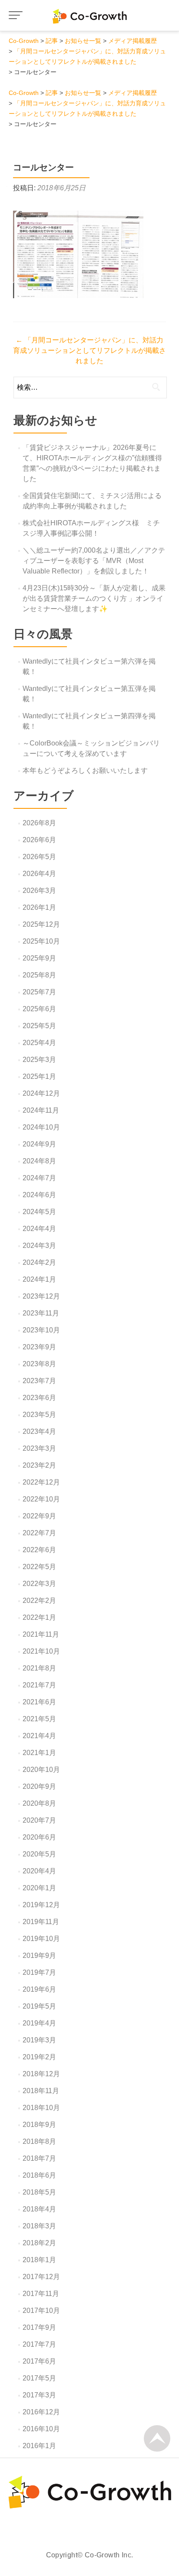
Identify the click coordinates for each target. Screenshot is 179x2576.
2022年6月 (39, 1550)
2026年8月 (39, 823)
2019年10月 (41, 1939)
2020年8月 (39, 1803)
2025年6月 (39, 1009)
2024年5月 (39, 1212)
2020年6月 (39, 1837)
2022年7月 (39, 1533)
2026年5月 (39, 857)
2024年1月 (39, 1279)
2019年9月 (39, 1956)
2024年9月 (39, 1144)
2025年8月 (39, 975)
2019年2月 (39, 2057)
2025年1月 (39, 1076)
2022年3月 (39, 1584)
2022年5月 (39, 1567)
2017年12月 (41, 2277)
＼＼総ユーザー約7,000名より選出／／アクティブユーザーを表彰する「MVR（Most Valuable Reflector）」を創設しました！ (94, 561)
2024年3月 (39, 1246)
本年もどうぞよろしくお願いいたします (85, 770)
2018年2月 (39, 2243)
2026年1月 (39, 907)
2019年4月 (39, 2023)
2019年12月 (41, 1905)
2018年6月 (39, 2175)
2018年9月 (39, 2125)
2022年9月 (39, 1516)
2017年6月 (39, 2361)
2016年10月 (41, 2429)
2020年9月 (39, 1786)
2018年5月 (39, 2192)
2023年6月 (39, 1398)
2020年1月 (39, 1888)
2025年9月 (39, 958)
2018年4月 (39, 2209)
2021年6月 (39, 1702)
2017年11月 (41, 2294)
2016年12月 (41, 2412)
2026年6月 (39, 840)
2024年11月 (41, 1110)
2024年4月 (39, 1229)
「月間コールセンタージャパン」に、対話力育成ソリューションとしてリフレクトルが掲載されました (89, 350)
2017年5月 (39, 2378)
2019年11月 (41, 1922)
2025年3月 (39, 1060)
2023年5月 (39, 1415)
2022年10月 (41, 1499)
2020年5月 (39, 1854)
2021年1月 (39, 1753)
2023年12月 (41, 1296)
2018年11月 (41, 2091)
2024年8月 (39, 1161)
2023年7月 (39, 1381)
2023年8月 (39, 1364)
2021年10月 (41, 1651)
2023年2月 (39, 1465)
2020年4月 (39, 1871)
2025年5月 (39, 1026)
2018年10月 (41, 2108)
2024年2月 (39, 1262)
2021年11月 (41, 1634)
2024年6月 (39, 1195)
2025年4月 (39, 1043)
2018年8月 (39, 2141)
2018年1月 (39, 2260)
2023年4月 (39, 1431)
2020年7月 (39, 1820)
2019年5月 (39, 2006)
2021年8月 (39, 1668)
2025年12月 (41, 924)
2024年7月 (39, 1178)
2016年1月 (39, 2446)
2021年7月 (39, 1685)
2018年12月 (41, 2074)
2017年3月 (39, 2395)
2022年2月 (39, 1601)
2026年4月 (39, 874)
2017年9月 (39, 2327)
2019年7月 (39, 1972)
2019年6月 (39, 1989)
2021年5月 (39, 1719)
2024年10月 (41, 1127)
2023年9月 (39, 1347)
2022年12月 (41, 1482)
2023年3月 (39, 1448)
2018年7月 (39, 2158)
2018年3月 (39, 2226)
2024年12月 (41, 1093)
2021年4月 (39, 1736)
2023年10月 (41, 1330)
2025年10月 (41, 941)
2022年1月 (39, 1617)
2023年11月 (41, 1313)
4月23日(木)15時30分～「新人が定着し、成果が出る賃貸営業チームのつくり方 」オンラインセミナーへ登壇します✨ (94, 598)
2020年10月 (41, 1770)
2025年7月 (39, 992)
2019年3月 (39, 2040)
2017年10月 (41, 2311)
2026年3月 (39, 891)
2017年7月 (39, 2344)
